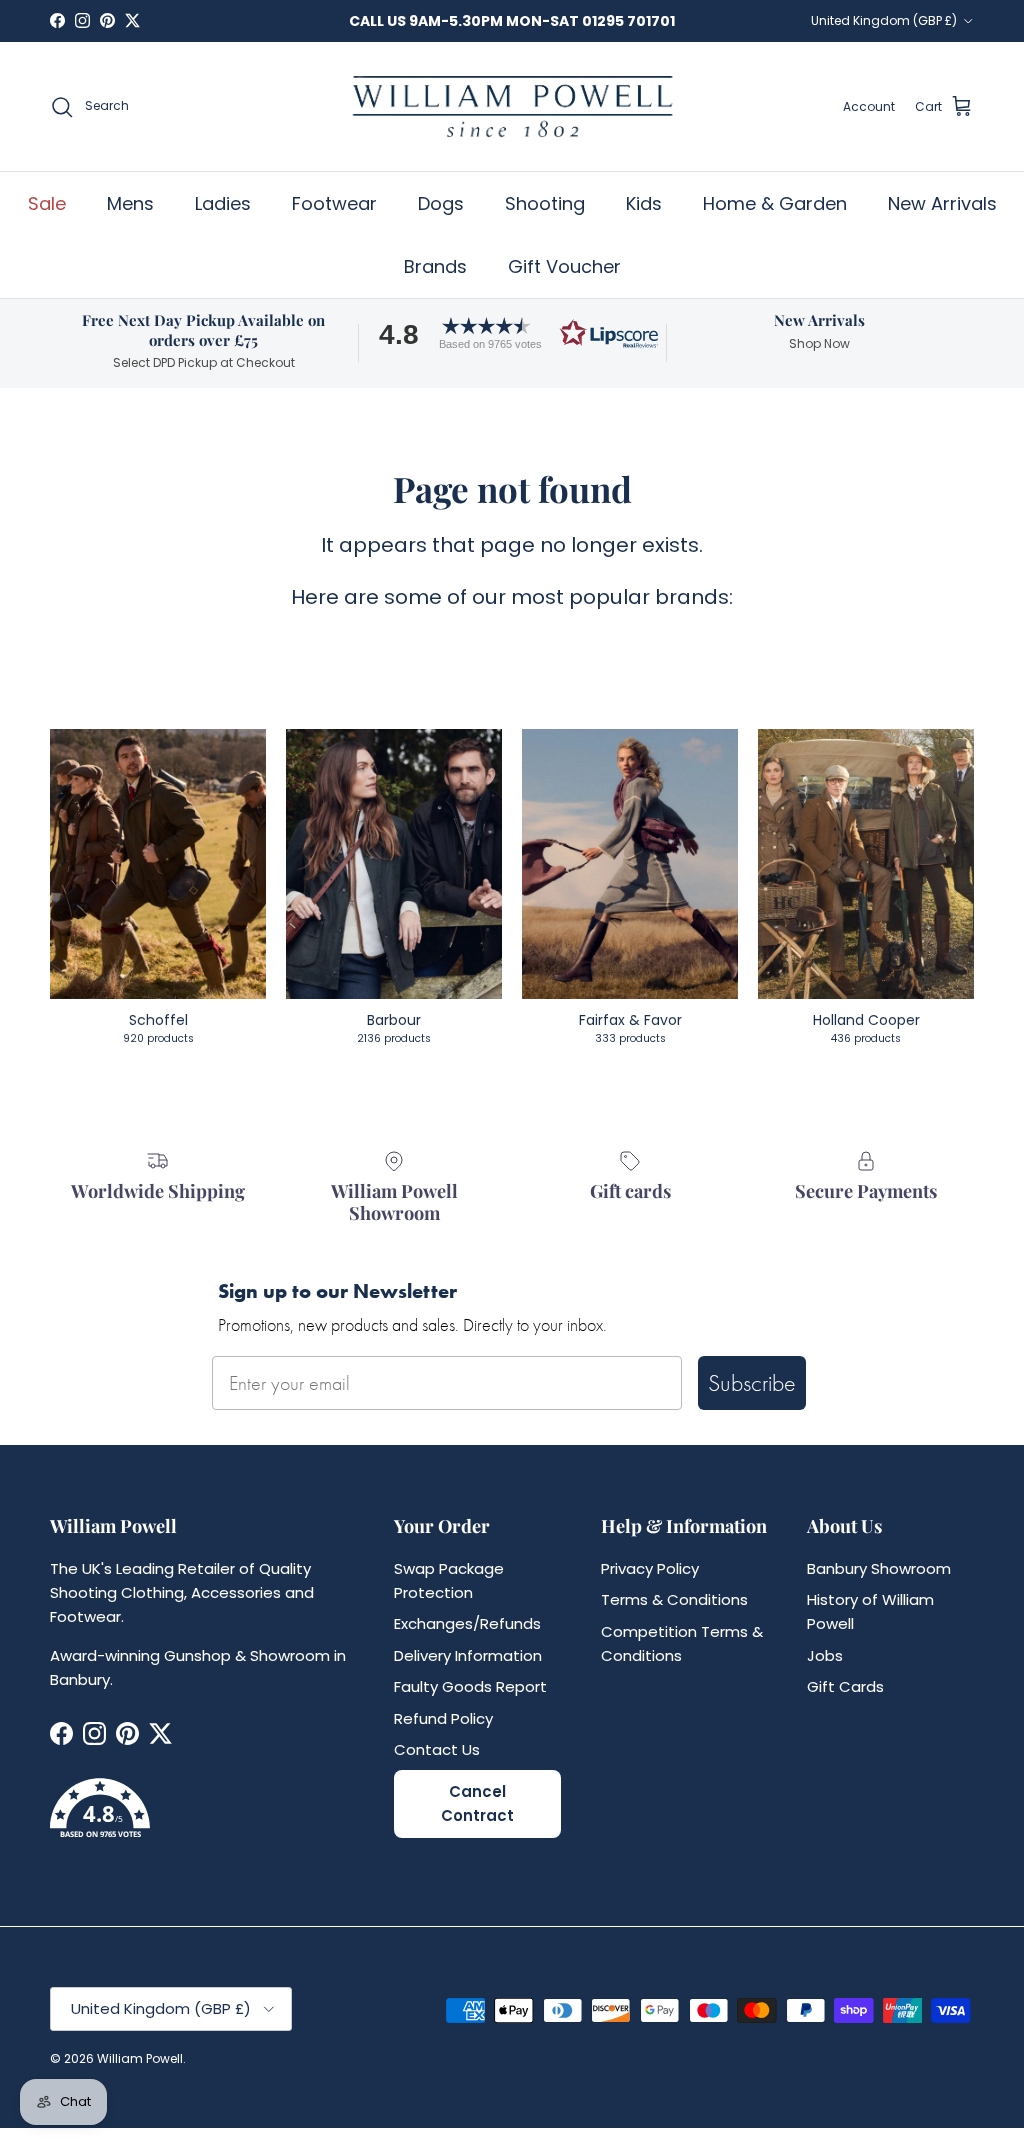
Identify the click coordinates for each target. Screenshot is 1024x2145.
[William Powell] (512, 106)
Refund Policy (443, 1718)
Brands (435, 266)
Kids (644, 203)
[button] (512, 333)
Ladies (223, 203)
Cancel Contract (477, 1803)
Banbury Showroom (879, 1568)
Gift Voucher (564, 266)
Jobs (825, 1655)
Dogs (441, 203)
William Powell (140, 2058)
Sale (47, 203)
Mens (130, 203)
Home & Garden (775, 203)
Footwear (334, 203)
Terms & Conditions (674, 1599)
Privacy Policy (650, 1568)
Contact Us (437, 1749)
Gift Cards (845, 1686)
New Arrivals (942, 203)
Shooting (545, 203)
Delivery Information (468, 1655)
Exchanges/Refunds (467, 1623)
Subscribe (752, 1382)
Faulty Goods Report (470, 1686)
